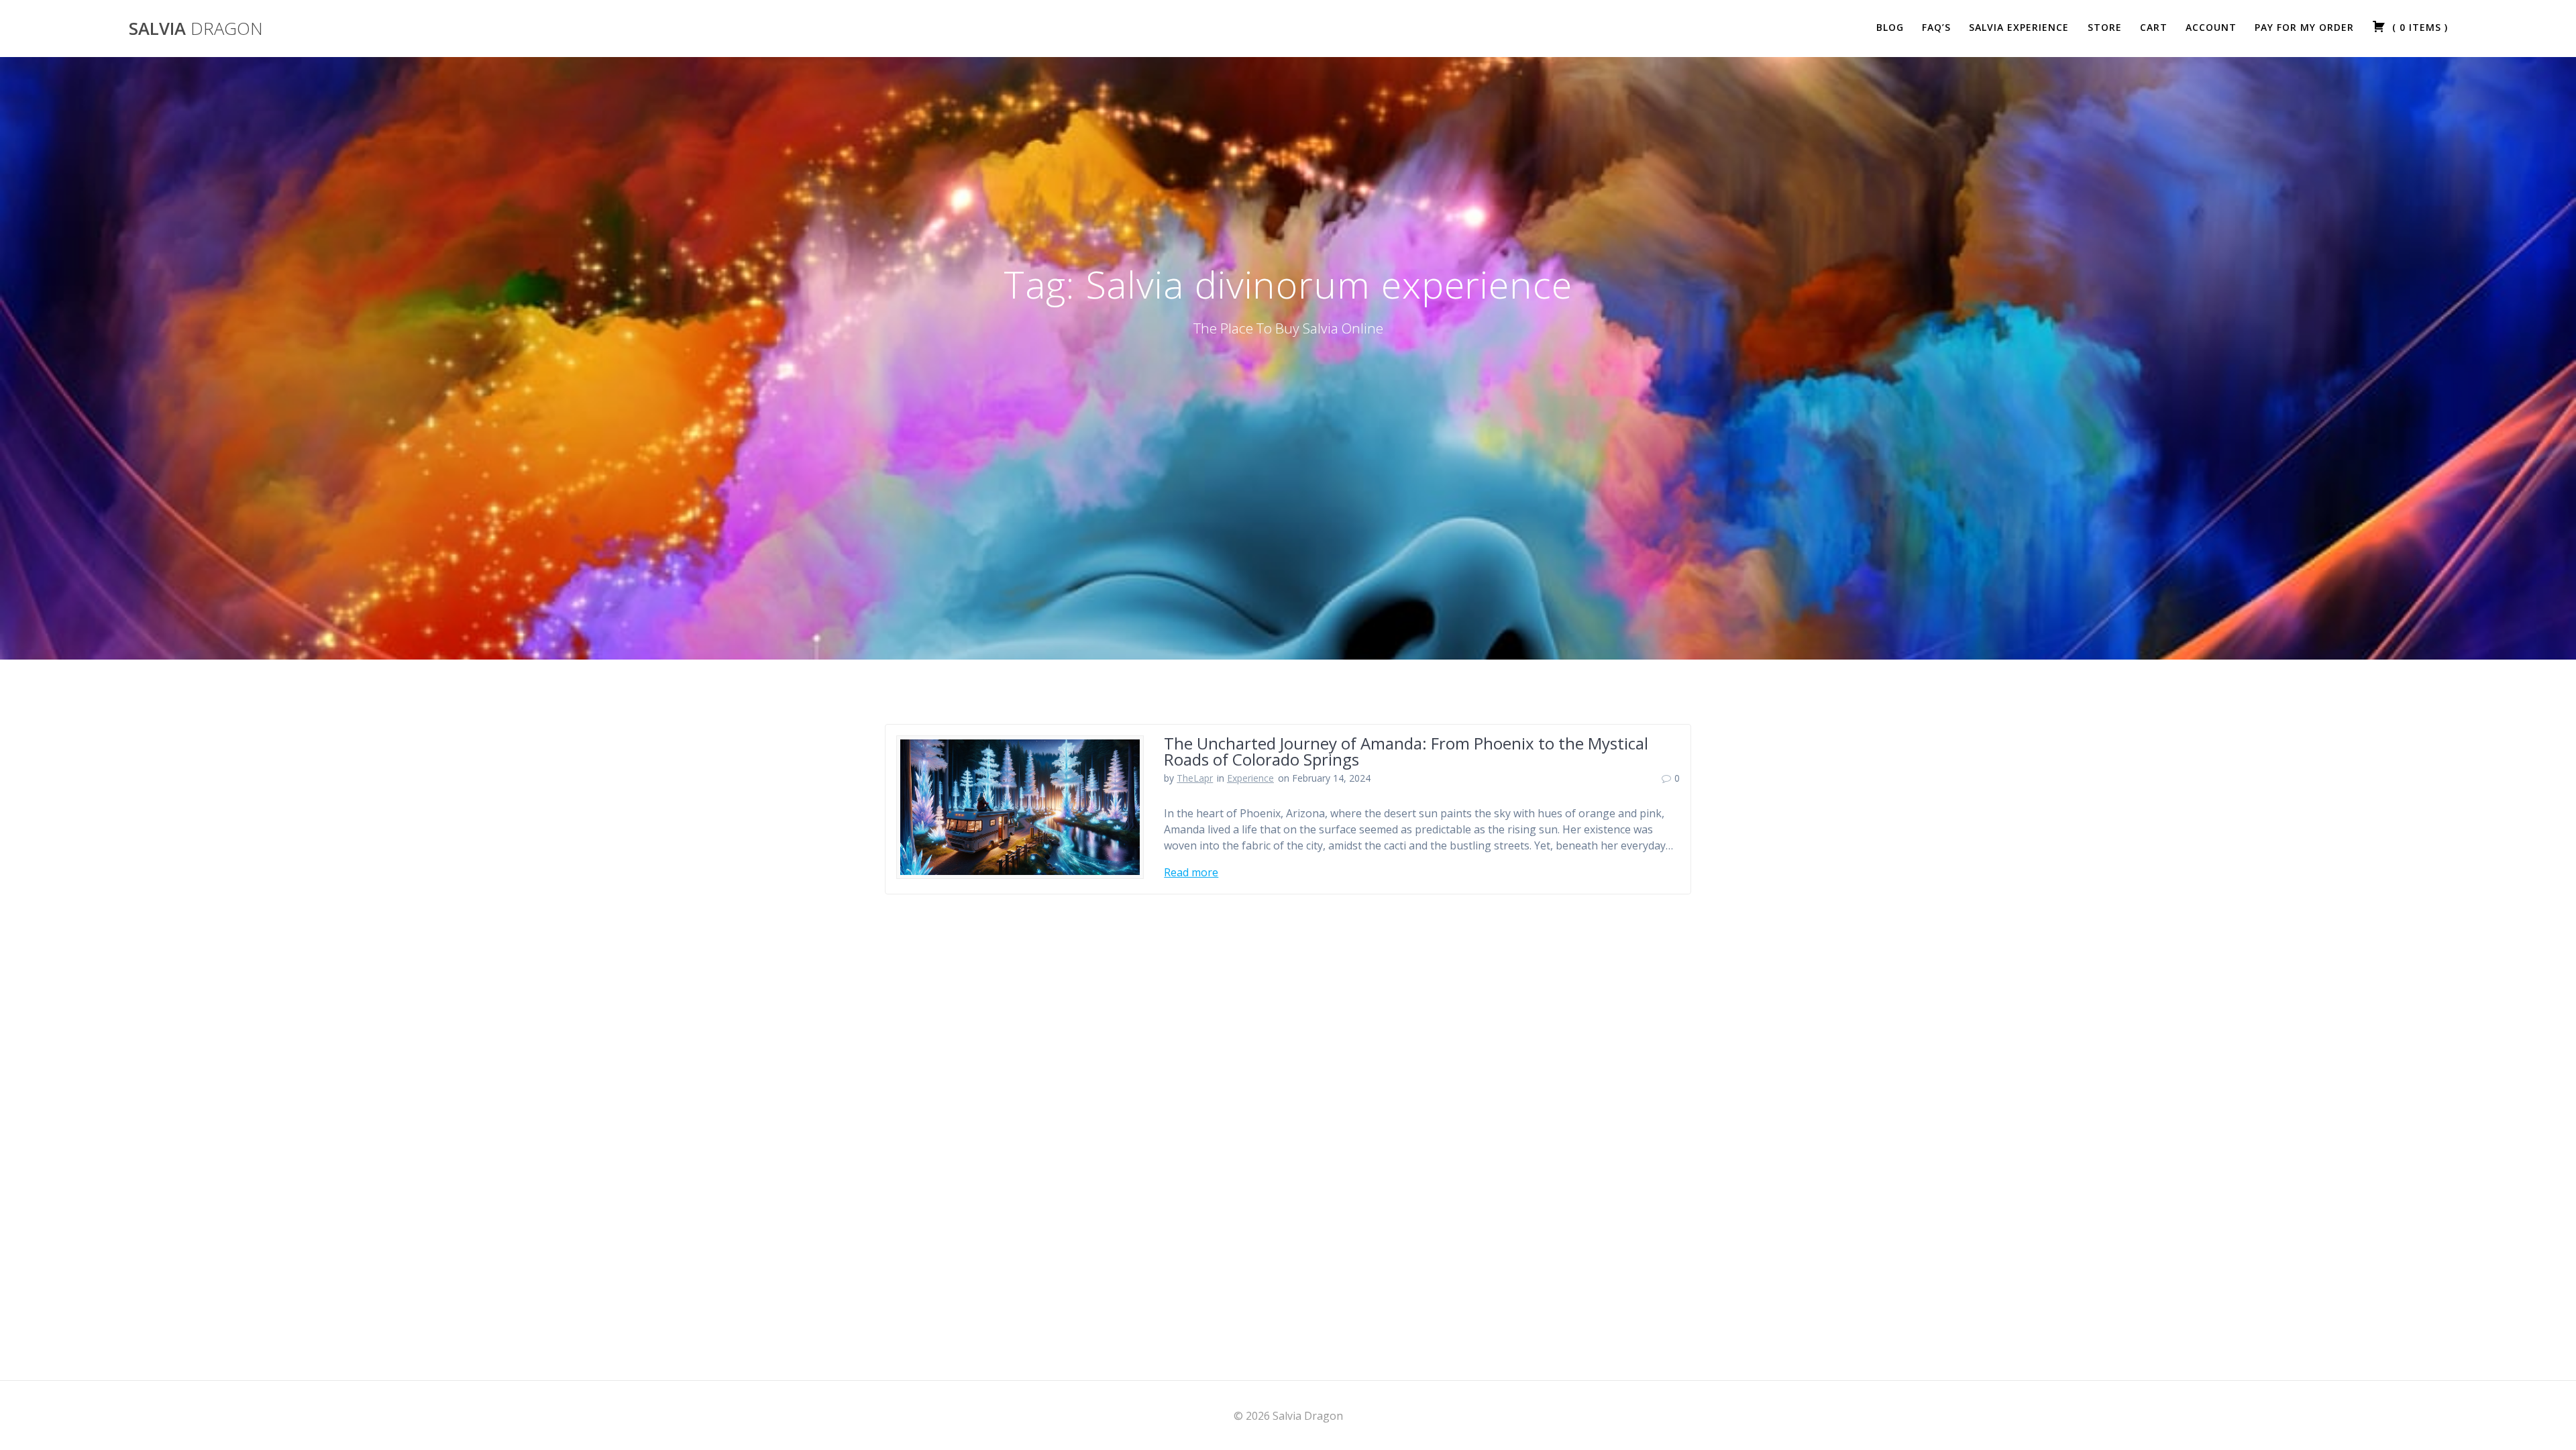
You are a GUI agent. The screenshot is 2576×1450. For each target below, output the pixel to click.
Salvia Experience (2019, 27)
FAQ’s (1936, 27)
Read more (1191, 872)
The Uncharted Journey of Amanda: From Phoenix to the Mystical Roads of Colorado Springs (1406, 751)
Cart (2154, 27)
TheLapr (1195, 778)
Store (2105, 27)
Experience (1250, 778)
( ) (2418, 27)
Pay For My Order (2304, 27)
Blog (1890, 27)
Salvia (196, 29)
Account (2211, 27)
